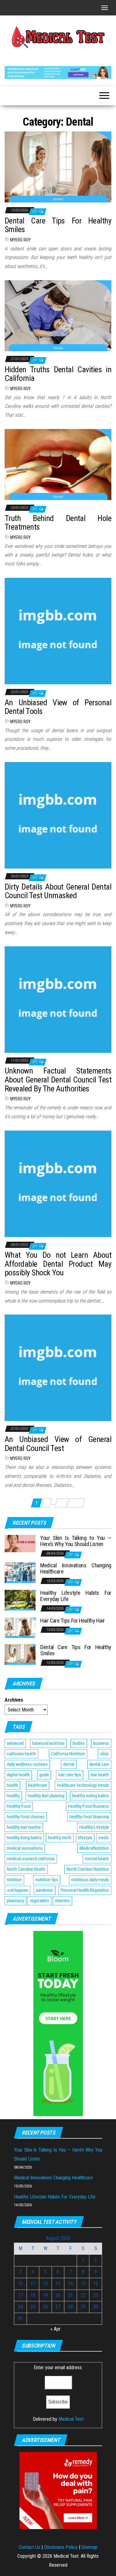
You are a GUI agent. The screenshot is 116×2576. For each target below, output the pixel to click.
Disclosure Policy (61, 2547)
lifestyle (85, 1838)
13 (62, 1503)
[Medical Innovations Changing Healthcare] (20, 1572)
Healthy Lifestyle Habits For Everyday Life (76, 1596)
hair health (100, 1775)
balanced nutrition (48, 1743)
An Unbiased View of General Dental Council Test (58, 1444)
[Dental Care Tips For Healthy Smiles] (58, 167)
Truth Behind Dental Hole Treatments (58, 523)
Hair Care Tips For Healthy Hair (73, 1621)
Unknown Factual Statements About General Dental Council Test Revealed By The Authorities (58, 1080)
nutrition (14, 1880)
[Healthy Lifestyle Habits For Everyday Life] (20, 1600)
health (12, 1785)
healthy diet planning (46, 1796)
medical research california (31, 1859)
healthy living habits (24, 1838)
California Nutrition (68, 1754)
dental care (99, 1764)
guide (44, 1775)
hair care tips (70, 1775)
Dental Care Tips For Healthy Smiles (58, 225)
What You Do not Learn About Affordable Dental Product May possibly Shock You (58, 1264)
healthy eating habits (91, 1796)
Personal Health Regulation (85, 1890)
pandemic (45, 1890)
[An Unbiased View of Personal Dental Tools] (58, 631)
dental (69, 1764)
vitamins (62, 1901)
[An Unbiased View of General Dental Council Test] (58, 1367)
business (101, 1743)
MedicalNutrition (94, 1848)
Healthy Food (19, 1806)
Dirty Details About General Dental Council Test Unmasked (58, 891)
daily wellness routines (27, 1764)
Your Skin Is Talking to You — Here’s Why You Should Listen (76, 1541)
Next (76, 1503)
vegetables (39, 1901)
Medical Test (71, 2419)
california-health (21, 1754)
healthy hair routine (24, 1827)
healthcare (38, 1785)
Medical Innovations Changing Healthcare (76, 1568)
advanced (15, 1743)
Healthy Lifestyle (94, 1827)
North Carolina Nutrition (88, 1869)
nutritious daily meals (90, 1880)
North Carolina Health (26, 1869)
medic (104, 1838)
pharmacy (15, 1901)
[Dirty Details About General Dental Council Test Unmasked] (58, 815)
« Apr (56, 2329)
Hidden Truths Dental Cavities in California (58, 374)
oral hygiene (17, 1890)
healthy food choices (26, 1817)
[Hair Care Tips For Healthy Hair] (20, 1627)
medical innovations (25, 1848)
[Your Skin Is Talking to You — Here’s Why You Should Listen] (20, 1543)
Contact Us (30, 2547)
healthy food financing (89, 1817)
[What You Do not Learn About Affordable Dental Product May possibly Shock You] (58, 1183)
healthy (13, 1796)
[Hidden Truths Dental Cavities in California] (58, 315)
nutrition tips (47, 1880)
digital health (18, 1775)
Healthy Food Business (89, 1806)
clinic (105, 1754)
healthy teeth (60, 1838)
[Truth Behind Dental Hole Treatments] (58, 464)
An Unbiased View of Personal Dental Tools (58, 707)
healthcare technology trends (83, 1785)
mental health (97, 1859)
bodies (79, 1743)
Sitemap (89, 2547)
